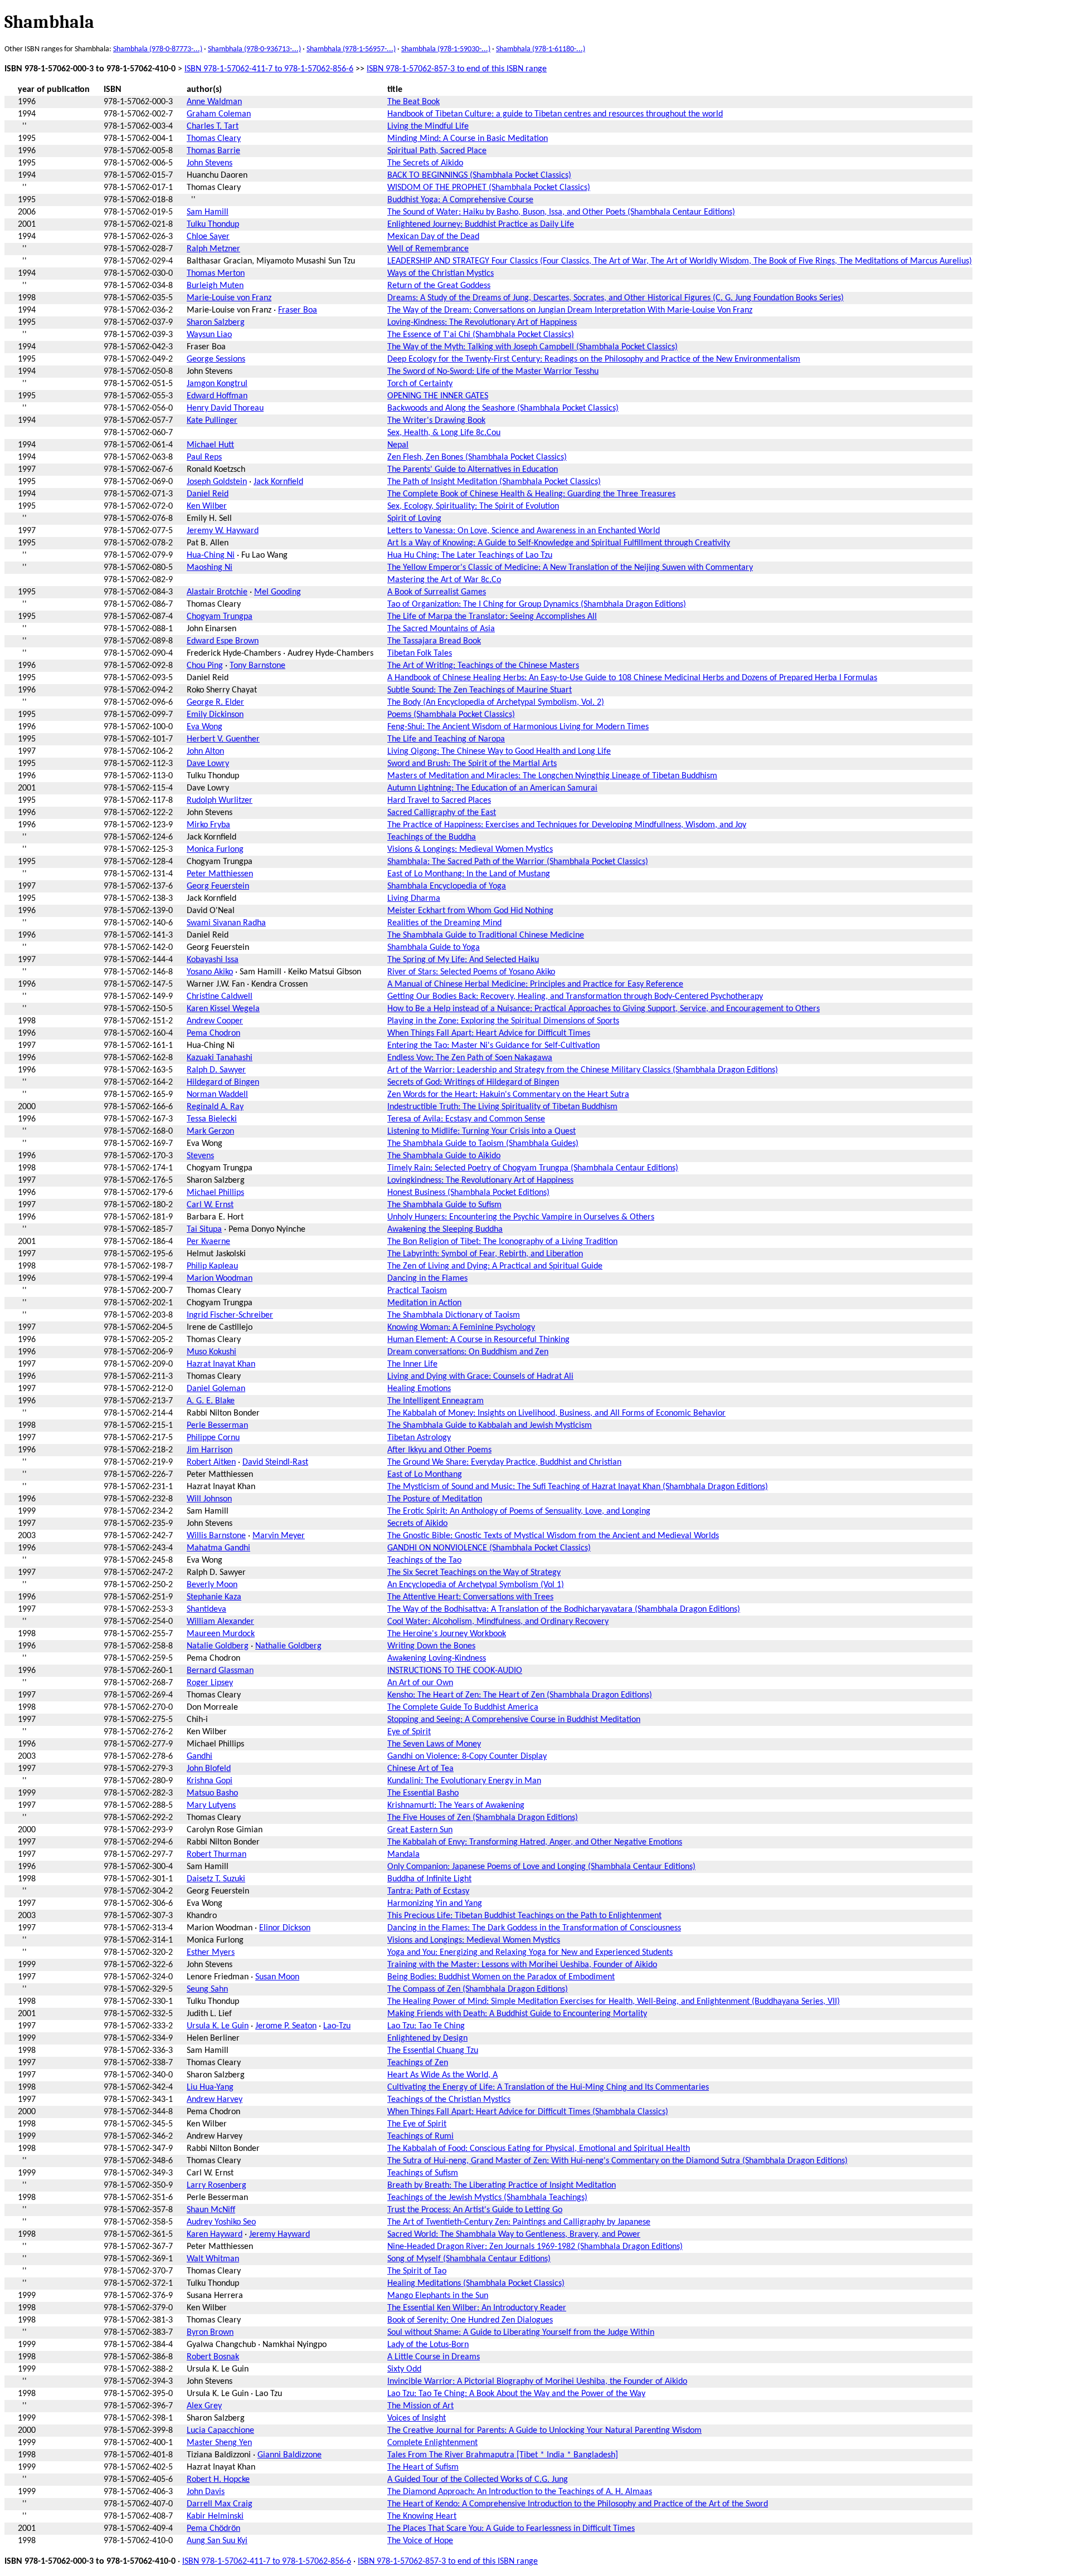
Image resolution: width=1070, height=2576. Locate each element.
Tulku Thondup (213, 225)
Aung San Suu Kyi (217, 2541)
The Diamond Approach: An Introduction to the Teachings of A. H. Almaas (520, 2492)
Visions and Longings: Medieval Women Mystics (474, 1940)
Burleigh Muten (215, 286)
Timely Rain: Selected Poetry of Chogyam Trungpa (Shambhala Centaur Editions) (533, 1168)
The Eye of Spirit (417, 2124)
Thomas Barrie (213, 151)
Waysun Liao (209, 335)
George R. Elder (215, 702)
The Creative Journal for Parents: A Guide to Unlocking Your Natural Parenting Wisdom (544, 2431)
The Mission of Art (420, 2406)
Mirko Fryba (208, 825)
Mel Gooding (278, 592)
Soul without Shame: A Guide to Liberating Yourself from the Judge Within (521, 2333)
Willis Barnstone (216, 1536)
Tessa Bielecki (212, 1119)
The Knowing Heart (422, 2516)
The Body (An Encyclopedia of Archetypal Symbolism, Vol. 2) (496, 702)
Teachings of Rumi (420, 2136)
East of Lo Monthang (425, 1475)
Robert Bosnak (213, 2357)
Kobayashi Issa (213, 960)
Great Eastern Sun (420, 1830)
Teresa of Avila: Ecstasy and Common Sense (466, 1119)
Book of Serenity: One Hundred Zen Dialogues (470, 2320)
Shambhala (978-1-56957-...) (351, 49)
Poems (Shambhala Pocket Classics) (451, 715)
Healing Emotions (419, 1389)
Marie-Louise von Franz (229, 298)
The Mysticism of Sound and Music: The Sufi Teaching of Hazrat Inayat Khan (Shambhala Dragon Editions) (578, 1487)
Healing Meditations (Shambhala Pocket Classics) (476, 2284)
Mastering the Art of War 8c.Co (444, 580)
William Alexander (220, 1622)
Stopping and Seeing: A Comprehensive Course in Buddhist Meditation (514, 1720)
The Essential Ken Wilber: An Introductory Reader (477, 2308)
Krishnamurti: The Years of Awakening (456, 1806)
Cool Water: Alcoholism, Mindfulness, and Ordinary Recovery (498, 1622)
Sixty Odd (404, 2369)
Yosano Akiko (210, 972)
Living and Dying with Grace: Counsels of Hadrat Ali (480, 1377)
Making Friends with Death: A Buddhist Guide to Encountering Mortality (517, 2014)
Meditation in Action (424, 1303)
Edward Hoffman (217, 396)
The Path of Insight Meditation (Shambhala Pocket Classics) (494, 482)
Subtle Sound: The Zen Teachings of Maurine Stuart (480, 690)
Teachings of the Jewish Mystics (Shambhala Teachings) (487, 2198)
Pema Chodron (213, 1033)
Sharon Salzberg (216, 323)
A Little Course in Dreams (434, 2357)
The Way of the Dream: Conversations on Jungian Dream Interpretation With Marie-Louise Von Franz (570, 310)
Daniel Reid (208, 494)
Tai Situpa (204, 1230)
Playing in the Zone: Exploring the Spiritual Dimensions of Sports (503, 1021)
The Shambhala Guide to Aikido (444, 1156)
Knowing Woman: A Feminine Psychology (461, 1328)
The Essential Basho (423, 1793)
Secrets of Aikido (417, 1524)
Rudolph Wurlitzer (220, 801)
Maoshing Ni (210, 568)
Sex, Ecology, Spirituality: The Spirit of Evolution (473, 506)
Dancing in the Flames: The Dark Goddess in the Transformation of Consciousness (534, 1928)
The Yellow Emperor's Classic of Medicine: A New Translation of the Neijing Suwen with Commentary (570, 568)
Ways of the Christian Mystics (441, 274)
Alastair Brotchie (217, 592)
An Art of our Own (420, 1683)
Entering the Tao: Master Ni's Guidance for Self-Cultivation (493, 1046)
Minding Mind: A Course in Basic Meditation (468, 139)
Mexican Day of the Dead (433, 237)
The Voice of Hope (420, 2541)
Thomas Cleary (214, 139)
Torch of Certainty (420, 384)
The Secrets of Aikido (425, 163)
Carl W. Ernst (210, 1205)
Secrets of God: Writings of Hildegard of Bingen (473, 1082)
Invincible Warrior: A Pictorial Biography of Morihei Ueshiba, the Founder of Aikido (537, 2382)
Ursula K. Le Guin (218, 2026)
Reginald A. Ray (215, 1107)
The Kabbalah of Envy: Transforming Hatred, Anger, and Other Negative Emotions (535, 1842)
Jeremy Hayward (279, 2235)
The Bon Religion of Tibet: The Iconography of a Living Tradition (502, 1242)
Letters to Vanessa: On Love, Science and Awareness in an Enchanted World (524, 531)
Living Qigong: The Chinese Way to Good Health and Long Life (499, 752)
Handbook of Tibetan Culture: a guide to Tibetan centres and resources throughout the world (555, 114)
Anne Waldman (214, 102)
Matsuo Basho (212, 1793)
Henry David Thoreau (225, 408)
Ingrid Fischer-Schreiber (230, 1315)
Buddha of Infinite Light (429, 1879)
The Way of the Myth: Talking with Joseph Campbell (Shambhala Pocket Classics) (532, 347)
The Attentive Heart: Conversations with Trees (470, 1597)
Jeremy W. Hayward (223, 531)
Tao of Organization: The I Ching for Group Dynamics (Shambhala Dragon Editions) (537, 604)
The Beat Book (414, 102)
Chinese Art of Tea (420, 1769)
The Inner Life (412, 1364)
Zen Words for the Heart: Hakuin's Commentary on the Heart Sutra (508, 1095)
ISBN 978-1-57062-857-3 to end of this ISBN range (457, 69)
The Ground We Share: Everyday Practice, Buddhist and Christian (504, 1462)
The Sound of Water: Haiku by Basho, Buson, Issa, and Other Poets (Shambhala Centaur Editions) (561, 212)
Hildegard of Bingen (223, 1082)
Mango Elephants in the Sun (438, 2296)
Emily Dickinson (215, 715)
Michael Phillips (215, 1193)
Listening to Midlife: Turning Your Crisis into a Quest (481, 1131)
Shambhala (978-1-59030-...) (446, 49)
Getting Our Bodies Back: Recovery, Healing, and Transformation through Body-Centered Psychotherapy (575, 997)
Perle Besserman (217, 1426)
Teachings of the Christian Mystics (449, 2100)
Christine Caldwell (220, 997)
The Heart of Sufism (423, 2467)
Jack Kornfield (278, 482)
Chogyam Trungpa (220, 617)
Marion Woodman (220, 1279)
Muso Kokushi (211, 1352)
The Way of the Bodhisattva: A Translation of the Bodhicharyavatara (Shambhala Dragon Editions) (564, 1609)
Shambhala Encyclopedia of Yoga (447, 886)
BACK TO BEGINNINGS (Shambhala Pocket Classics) (479, 175)
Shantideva (206, 1609)
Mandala (403, 1855)
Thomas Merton (216, 274)
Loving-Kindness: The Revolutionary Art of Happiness (482, 323)
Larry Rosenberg (217, 2185)
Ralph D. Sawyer (216, 1070)
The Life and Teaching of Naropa (446, 739)
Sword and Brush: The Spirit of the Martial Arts (472, 764)
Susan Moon (277, 1977)
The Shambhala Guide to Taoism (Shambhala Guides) (483, 1144)
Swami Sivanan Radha (226, 923)
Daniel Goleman (216, 1389)
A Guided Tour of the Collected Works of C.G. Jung (478, 2480)
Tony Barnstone (257, 666)
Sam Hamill (208, 212)
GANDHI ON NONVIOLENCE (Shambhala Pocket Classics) (489, 1548)
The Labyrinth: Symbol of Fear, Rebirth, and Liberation (485, 1254)
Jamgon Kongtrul (217, 384)
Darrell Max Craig (220, 2504)
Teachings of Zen (418, 2063)
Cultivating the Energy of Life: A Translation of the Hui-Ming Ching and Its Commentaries (548, 2087)
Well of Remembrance (428, 249)
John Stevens (210, 163)
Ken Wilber (207, 506)
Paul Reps (204, 457)
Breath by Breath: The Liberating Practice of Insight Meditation (502, 2185)
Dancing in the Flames (427, 1279)
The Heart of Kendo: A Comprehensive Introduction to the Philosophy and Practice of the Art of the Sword (578, 2504)
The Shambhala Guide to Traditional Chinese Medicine (486, 935)
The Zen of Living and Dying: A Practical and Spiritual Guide (495, 1266)
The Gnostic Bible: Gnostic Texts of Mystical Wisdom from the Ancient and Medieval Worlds (553, 1536)
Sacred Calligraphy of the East (442, 813)
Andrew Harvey (215, 2100)
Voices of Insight (417, 2418)
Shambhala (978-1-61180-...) (541, 49)
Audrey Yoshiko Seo (221, 2222)
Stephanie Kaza (214, 1597)
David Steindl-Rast (275, 1462)
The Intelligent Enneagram (436, 1401)
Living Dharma (414, 899)
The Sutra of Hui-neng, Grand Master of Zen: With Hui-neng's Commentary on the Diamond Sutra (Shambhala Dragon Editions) (617, 2161)
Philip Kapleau (212, 1266)
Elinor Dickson (285, 1928)
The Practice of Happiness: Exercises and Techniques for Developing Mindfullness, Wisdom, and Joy (567, 825)
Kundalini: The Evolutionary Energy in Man (464, 1781)
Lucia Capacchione (220, 2431)
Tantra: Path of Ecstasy (428, 1891)
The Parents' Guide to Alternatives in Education (473, 470)
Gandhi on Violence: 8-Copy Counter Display (467, 1757)
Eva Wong (205, 727)
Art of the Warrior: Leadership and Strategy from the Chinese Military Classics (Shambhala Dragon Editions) (583, 1070)
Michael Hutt (210, 445)
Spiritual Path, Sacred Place (437, 151)
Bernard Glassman (220, 1671)
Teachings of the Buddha (432, 837)
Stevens (200, 1156)
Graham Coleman (219, 114)
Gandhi (200, 1757)
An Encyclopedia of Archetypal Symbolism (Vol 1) (476, 1585)
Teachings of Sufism (423, 2173)
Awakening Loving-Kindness (437, 1658)
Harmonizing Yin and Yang (435, 1904)
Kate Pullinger (212, 421)
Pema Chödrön (213, 2529)
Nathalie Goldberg (288, 1646)
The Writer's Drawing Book (436, 421)
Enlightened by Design (427, 2038)
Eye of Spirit (409, 1732)
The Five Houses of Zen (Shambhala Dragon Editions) (483, 1818)
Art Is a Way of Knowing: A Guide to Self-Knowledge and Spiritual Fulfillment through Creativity (559, 543)
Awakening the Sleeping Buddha (445, 1230)
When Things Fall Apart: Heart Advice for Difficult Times (489, 1033)
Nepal (398, 445)
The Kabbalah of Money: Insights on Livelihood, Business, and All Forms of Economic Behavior (556, 1413)
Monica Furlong (215, 850)
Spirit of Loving (414, 519)
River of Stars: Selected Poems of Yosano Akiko (471, 972)
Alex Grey (204, 2406)
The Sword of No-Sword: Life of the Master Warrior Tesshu (493, 372)
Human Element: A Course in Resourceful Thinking (478, 1340)
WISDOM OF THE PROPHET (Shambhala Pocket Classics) (489, 188)
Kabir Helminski (215, 2516)
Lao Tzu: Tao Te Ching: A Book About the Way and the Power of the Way (516, 2394)
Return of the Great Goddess (439, 286)
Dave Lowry (208, 764)
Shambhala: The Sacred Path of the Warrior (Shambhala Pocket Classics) (518, 862)
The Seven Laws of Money (434, 1744)
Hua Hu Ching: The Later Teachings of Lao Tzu (470, 555)
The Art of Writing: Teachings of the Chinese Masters (483, 666)
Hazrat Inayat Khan (221, 1364)
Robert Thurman (217, 1855)
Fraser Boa (298, 310)
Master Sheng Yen (219, 2443)
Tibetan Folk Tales (420, 653)
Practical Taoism (417, 1291)
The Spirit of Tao (417, 2271)
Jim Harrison (210, 1450)
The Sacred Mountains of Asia (441, 629)
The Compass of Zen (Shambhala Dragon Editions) (478, 1989)
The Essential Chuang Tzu (433, 2051)
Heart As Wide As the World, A (442, 2075)
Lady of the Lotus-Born (428, 2345)
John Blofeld (209, 1769)
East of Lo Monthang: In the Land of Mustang (469, 874)
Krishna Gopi (210, 1781)
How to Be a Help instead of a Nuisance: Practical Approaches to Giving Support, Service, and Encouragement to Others (604, 1009)
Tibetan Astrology (419, 1438)
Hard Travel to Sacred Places (439, 801)
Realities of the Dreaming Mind (444, 923)
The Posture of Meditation (435, 1499)
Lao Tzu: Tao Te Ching (426, 2026)
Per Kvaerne (208, 1242)
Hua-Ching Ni (211, 555)
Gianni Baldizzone (290, 2455)
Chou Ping (205, 666)
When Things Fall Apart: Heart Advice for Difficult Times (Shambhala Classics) (528, 2112)
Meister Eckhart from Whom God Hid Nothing (470, 911)
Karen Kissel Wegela (223, 1009)
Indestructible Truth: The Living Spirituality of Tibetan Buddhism (502, 1107)
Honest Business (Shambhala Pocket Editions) (468, 1193)
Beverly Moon (212, 1585)
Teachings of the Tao (424, 1560)
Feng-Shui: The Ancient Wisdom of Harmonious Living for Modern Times (518, 727)
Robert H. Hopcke (218, 2480)
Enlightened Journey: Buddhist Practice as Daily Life (481, 225)
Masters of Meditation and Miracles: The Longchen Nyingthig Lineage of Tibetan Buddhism (552, 776)
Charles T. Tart (213, 126)
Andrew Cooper (215, 1021)
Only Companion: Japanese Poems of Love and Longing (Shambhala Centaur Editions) (541, 1867)
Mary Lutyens (211, 1806)
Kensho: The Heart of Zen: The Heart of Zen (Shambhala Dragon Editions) (520, 1695)
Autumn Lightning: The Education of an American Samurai (492, 788)
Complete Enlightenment (432, 2443)
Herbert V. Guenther (223, 739)
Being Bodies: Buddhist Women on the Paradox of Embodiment (501, 1977)
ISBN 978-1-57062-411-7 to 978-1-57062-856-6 (269, 69)
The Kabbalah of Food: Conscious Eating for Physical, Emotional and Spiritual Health (539, 2149)
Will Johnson (209, 1499)
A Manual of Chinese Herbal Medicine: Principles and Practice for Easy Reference (535, 984)
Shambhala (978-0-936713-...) (254, 49)
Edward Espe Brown (223, 641)
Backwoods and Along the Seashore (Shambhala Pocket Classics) (503, 408)
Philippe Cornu (213, 1438)
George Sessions (216, 359)
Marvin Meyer (279, 1536)
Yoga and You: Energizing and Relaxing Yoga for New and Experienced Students (530, 1953)
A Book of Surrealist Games (437, 592)
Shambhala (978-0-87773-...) (158, 49)
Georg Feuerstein (218, 886)
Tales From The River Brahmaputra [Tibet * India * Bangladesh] (503, 2455)
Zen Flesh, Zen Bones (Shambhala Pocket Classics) (477, 457)
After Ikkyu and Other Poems (439, 1450)
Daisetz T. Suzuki (216, 1879)
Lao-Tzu (337, 2026)
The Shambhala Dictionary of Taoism (454, 1315)
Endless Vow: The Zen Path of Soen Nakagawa (470, 1058)
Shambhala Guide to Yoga (434, 948)
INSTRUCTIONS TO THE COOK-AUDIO (455, 1671)
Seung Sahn (207, 1989)
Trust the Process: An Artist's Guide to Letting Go (475, 2210)
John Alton (205, 752)
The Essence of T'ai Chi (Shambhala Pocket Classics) (481, 335)
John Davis (206, 2492)
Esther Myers (211, 1953)
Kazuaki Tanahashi (220, 1058)
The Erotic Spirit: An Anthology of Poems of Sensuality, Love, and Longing (519, 1511)
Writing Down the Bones (431, 1646)
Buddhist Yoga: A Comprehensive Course (460, 200)
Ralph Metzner (213, 249)
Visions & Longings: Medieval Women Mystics (470, 850)
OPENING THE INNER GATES (438, 396)
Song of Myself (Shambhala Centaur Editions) (469, 2259)
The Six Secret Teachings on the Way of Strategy (474, 1573)
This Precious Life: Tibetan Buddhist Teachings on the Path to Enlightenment (524, 1916)
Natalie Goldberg (218, 1646)
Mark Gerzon (210, 1131)
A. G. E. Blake (211, 1401)
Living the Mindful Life (428, 126)
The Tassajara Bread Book (434, 641)
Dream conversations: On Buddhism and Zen (468, 1352)
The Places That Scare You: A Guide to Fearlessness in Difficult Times (511, 2529)
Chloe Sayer (208, 237)
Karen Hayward (215, 2235)
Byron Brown (210, 2333)
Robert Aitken (211, 1462)
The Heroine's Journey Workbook (447, 1634)
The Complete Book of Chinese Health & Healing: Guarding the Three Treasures (531, 494)
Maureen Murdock (221, 1634)
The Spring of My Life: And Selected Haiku (463, 960)
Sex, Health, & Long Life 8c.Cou (444, 433)
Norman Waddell (217, 1095)
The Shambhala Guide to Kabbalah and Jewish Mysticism (490, 1426)
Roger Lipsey (210, 1683)
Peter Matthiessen (220, 874)
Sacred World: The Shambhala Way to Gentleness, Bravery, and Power (514, 2235)
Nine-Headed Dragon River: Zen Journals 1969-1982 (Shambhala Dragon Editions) (535, 2247)
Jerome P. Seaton (286, 2026)
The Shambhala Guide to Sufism (444, 1205)
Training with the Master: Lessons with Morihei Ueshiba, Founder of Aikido (522, 1965)
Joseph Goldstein (217, 482)
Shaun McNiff (211, 2210)
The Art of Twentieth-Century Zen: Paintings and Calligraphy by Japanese (519, 2222)
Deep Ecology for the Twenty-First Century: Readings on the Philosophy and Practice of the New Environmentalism (594, 359)
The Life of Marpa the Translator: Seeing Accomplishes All (492, 617)
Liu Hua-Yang (210, 2087)
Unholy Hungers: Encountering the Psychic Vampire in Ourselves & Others (521, 1217)
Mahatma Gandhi (218, 1548)
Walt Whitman (213, 2259)
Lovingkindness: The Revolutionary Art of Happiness (480, 1180)
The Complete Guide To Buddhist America (463, 1707)
